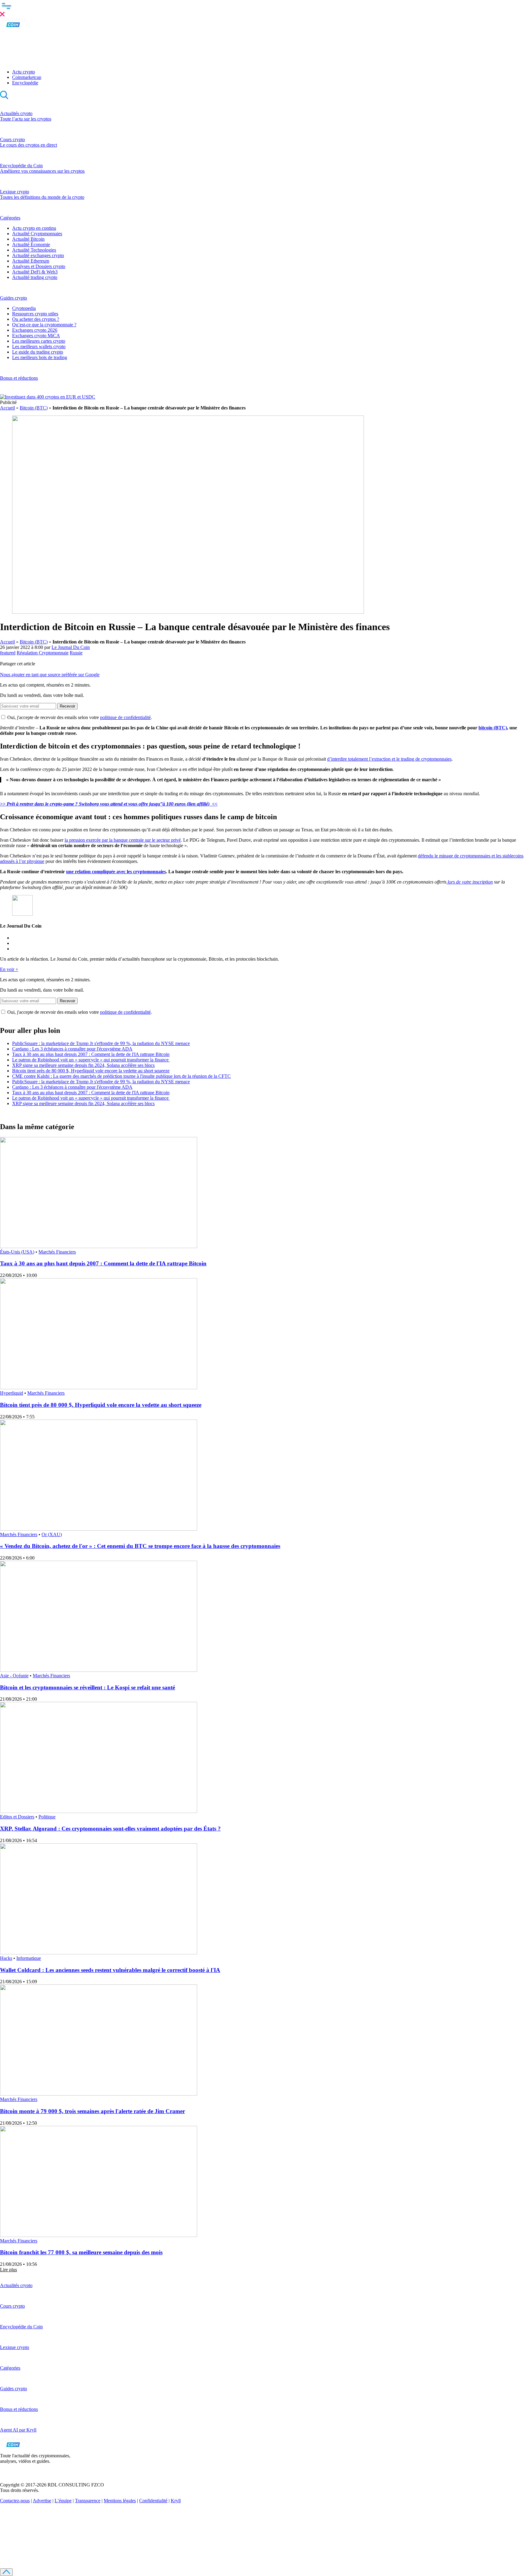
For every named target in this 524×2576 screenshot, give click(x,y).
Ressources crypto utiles (35, 314)
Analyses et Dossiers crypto (39, 266)
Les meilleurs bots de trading (40, 357)
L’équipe (63, 2501)
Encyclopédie (25, 83)
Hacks (6, 1958)
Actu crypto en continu (34, 228)
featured (8, 653)
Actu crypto (24, 72)
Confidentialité (153, 2501)
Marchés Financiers (57, 1252)
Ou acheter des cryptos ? (36, 319)
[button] (262, 9)
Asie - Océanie (14, 1676)
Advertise (42, 2501)
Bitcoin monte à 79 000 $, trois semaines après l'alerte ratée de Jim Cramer (92, 2111)
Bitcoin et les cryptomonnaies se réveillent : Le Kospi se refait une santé (87, 1687)
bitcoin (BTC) (493, 728)
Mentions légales (120, 2501)
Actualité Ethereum (31, 261)
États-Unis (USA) (17, 1252)
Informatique (29, 1958)
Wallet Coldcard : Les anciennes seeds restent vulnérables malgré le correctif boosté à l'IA (110, 1970)
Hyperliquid (12, 1393)
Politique (47, 1817)
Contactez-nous (15, 2501)
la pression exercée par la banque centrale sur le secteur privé (123, 840)
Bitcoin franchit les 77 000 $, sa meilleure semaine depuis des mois (81, 2252)
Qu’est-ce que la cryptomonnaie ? (44, 325)
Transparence (88, 2501)
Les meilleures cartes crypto (39, 341)
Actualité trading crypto (35, 277)
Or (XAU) (52, 1534)
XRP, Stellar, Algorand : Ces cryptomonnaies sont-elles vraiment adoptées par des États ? (110, 1829)
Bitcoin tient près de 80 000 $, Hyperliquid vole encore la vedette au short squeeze (91, 1071)
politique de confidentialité (125, 717)
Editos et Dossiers (17, 1817)
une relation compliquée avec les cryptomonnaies (116, 872)
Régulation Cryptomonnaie (43, 653)
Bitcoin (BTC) (34, 408)
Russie (76, 653)
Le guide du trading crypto (38, 352)
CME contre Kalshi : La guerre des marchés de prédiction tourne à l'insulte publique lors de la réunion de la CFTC (121, 1076)
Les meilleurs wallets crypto (39, 346)
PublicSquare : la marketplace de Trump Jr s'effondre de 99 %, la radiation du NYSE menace (101, 1043)
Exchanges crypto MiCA (36, 336)
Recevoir (67, 706)
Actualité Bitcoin (28, 239)
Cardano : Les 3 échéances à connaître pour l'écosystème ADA (72, 1049)
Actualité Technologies (34, 250)
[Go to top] (6, 2572)
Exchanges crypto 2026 (35, 330)
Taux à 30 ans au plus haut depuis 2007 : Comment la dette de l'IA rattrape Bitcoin (91, 1054)
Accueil (7, 408)
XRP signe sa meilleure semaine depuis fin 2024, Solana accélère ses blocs (83, 1065)
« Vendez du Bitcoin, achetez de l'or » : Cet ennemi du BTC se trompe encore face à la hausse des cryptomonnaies (140, 1546)
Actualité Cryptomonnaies (37, 234)
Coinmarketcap (27, 77)
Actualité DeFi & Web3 (35, 272)
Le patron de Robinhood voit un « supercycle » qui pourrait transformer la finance (91, 1060)
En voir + (9, 969)
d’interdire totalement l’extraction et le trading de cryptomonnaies (389, 759)
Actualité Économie (31, 244)
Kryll (176, 2501)
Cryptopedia (24, 308)
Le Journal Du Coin (71, 647)
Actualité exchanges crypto (38, 255)
